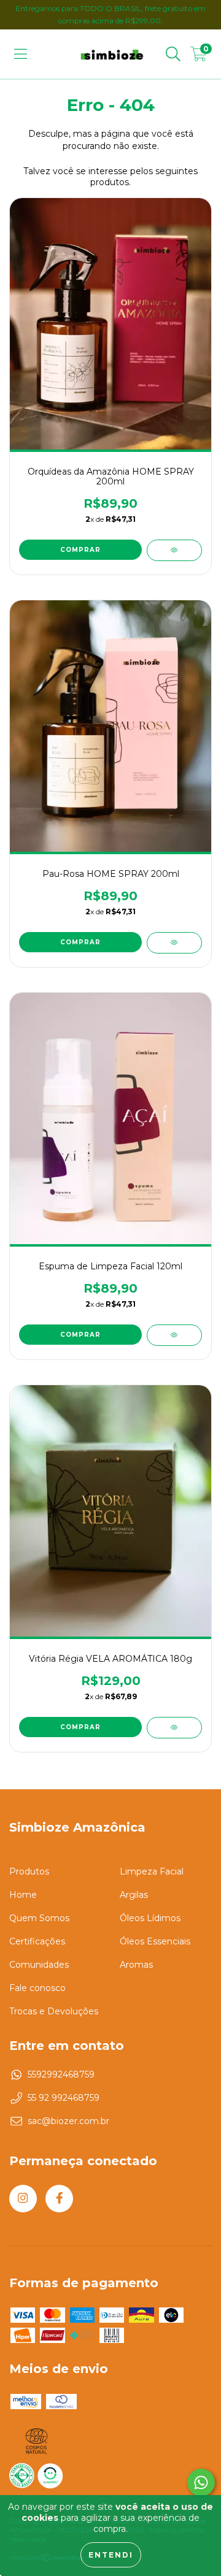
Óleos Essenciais (155, 1941)
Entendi (111, 2555)
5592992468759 (61, 2074)
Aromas (136, 1965)
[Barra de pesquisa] (173, 54)
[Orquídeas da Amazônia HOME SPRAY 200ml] (174, 550)
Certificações (37, 1941)
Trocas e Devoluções (54, 2011)
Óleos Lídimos (150, 1918)
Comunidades (39, 1965)
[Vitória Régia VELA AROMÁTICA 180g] (174, 1728)
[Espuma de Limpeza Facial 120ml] (174, 1335)
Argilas (134, 1895)
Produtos (29, 1871)
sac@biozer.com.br (68, 2121)
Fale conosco (37, 1988)
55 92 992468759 (64, 2098)
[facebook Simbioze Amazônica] (59, 2199)
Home (23, 1895)
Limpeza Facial (152, 1871)
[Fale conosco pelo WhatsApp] (201, 2482)
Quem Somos (39, 1918)
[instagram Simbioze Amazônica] (23, 2199)
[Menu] (21, 54)
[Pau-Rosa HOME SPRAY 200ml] (174, 943)
